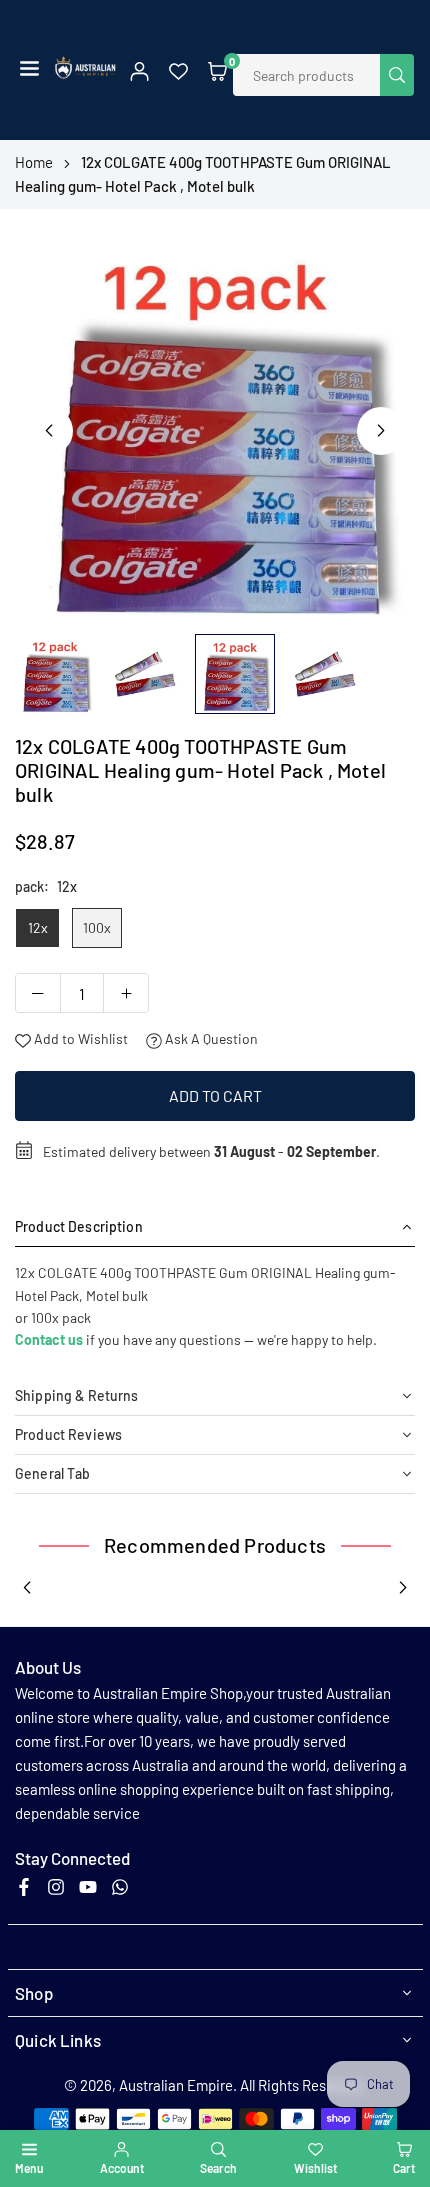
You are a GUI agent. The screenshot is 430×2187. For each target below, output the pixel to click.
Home (34, 162)
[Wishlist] (178, 70)
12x (38, 927)
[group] (215, 424)
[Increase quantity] (126, 993)
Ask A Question (210, 1038)
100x (97, 927)
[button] (29, 70)
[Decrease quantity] (38, 993)
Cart (404, 2168)
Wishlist (315, 2168)
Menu (29, 2168)
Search (218, 2168)
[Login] (139, 70)
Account (122, 2168)
